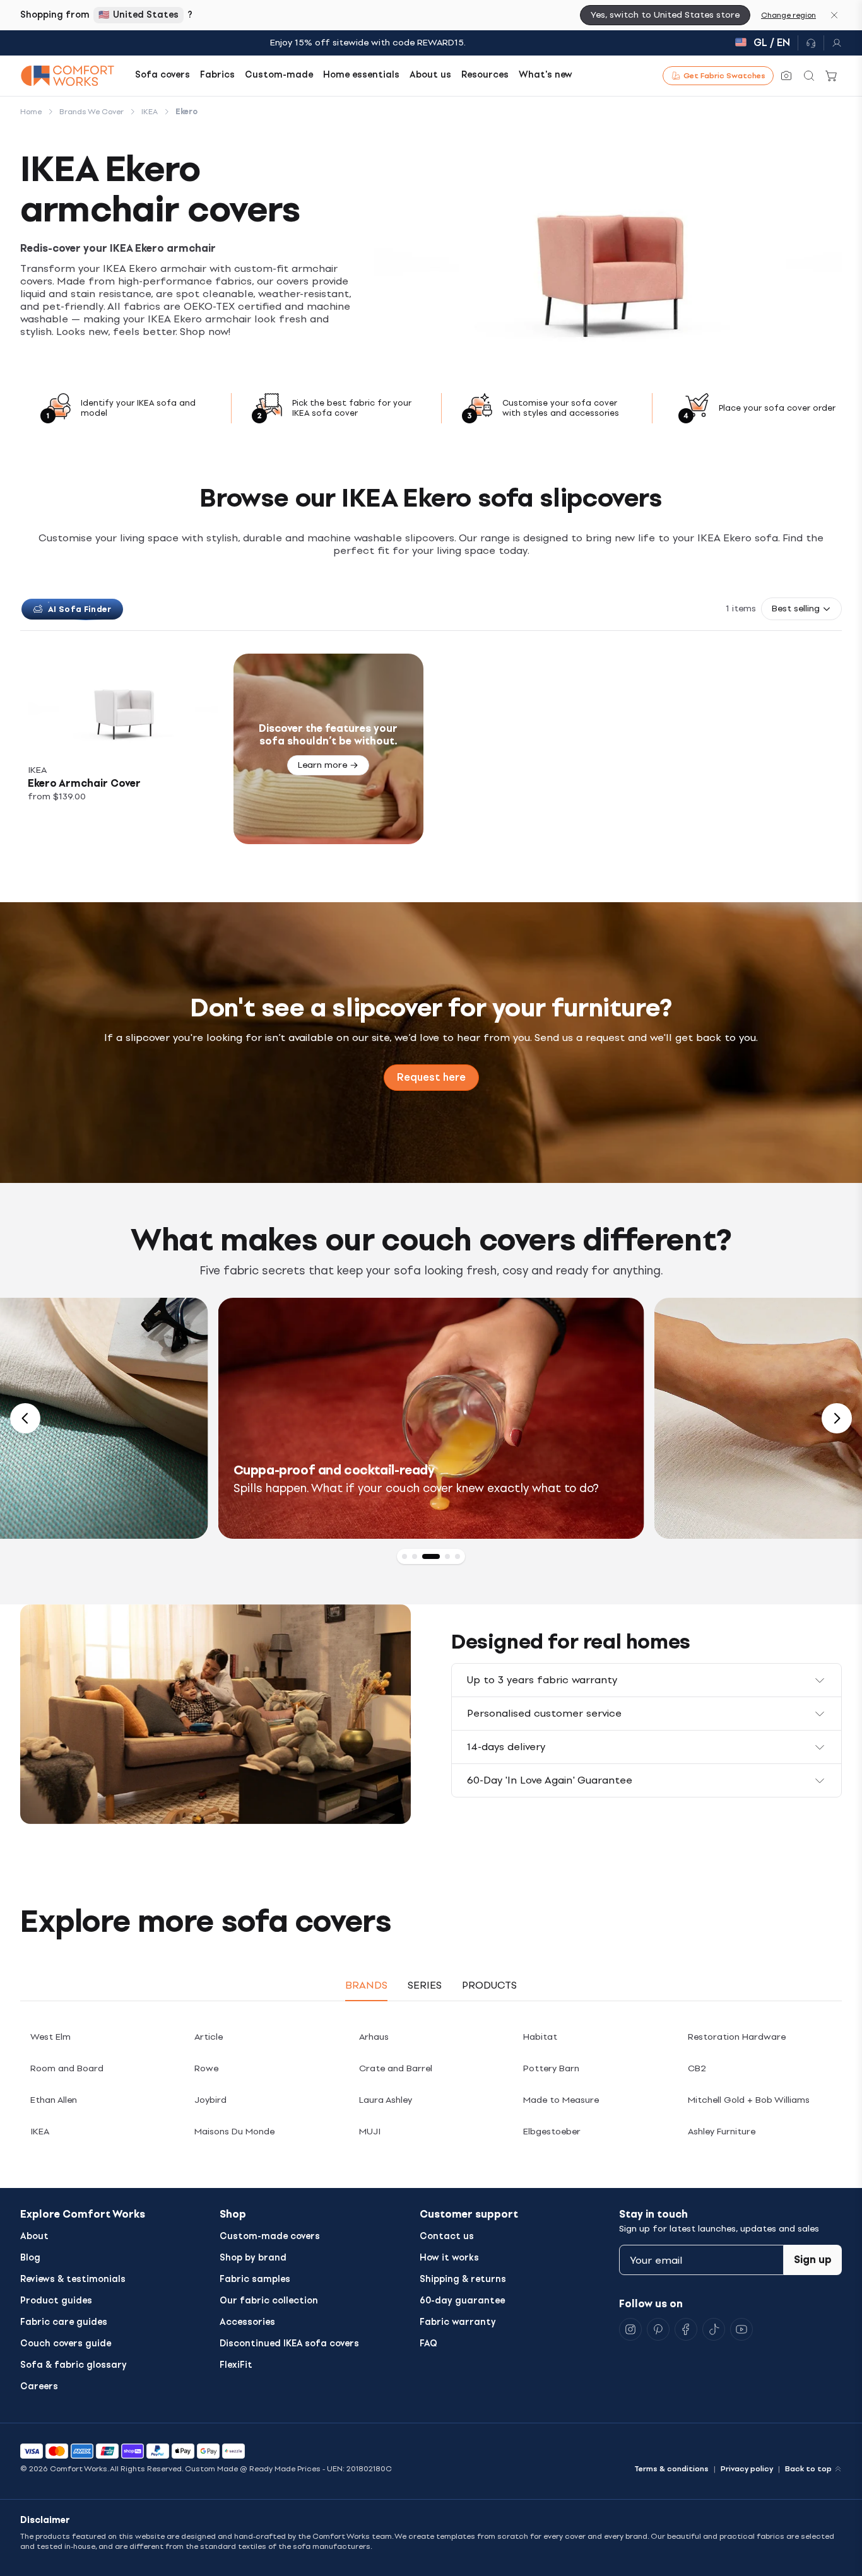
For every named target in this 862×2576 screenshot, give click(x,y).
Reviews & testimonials (73, 2279)
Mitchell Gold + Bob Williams (749, 2100)
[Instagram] (630, 2329)
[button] (801, 609)
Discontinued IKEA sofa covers (289, 2344)
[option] (431, 1418)
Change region (788, 15)
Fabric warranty (458, 2322)
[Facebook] (686, 2329)
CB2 (697, 2068)
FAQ (428, 2344)
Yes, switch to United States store (665, 15)
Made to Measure (561, 2100)
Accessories (247, 2322)
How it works (449, 2258)
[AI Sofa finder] (786, 76)
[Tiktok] (714, 2329)
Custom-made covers (270, 2236)
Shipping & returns (463, 2279)
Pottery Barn (551, 2068)
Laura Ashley (386, 2100)
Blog (30, 2258)
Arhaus (374, 2037)
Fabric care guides (64, 2322)
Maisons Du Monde (234, 2132)
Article (209, 2037)
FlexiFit (236, 2365)
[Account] (833, 43)
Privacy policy (747, 2469)
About (34, 2236)
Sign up (813, 2260)
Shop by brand (253, 2258)
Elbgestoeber (552, 2132)
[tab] (404, 1556)
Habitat (540, 2037)
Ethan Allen (54, 2100)
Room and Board (67, 2068)
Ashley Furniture (722, 2132)
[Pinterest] (658, 2329)
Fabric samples (255, 2279)
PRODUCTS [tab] (489, 1985)
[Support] (811, 43)
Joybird (210, 2100)
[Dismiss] (834, 15)
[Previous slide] (25, 1418)
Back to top (808, 2469)
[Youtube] (741, 2329)
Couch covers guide (66, 2344)
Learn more (322, 765)
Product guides (56, 2301)
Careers (39, 2386)
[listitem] (123, 749)
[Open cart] (832, 76)
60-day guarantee (462, 2301)
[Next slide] (837, 1418)
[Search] (809, 76)
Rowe (206, 2068)
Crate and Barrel (396, 2068)
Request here (431, 1077)
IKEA (40, 2132)
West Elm (50, 2037)
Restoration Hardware (737, 2037)
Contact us (447, 2236)
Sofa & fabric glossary (74, 2365)
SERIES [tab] (425, 1985)
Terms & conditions (671, 2469)
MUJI (370, 2132)
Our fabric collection (269, 2301)
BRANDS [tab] (366, 1985)
